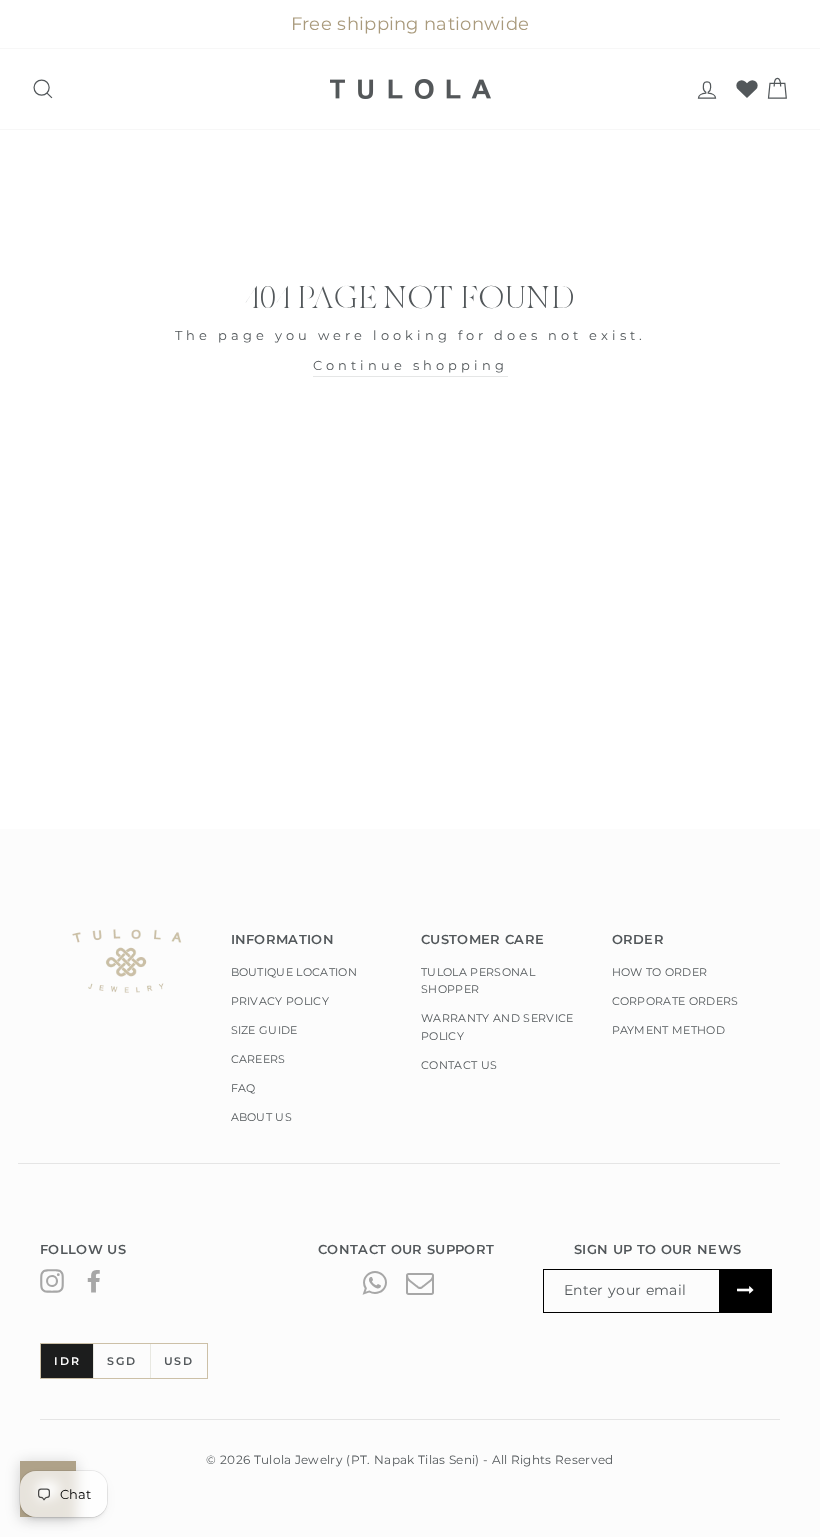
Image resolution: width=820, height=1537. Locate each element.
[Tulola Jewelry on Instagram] (52, 1281)
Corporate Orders (675, 1001)
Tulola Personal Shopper (478, 981)
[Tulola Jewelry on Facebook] (94, 1281)
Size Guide (264, 1030)
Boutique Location (294, 972)
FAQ (243, 1088)
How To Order (660, 972)
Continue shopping (410, 365)
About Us (262, 1117)
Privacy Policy (280, 1001)
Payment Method (669, 1030)
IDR (67, 1361)
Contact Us (459, 1065)
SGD (121, 1361)
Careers (258, 1059)
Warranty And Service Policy (497, 1027)
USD (179, 1361)
